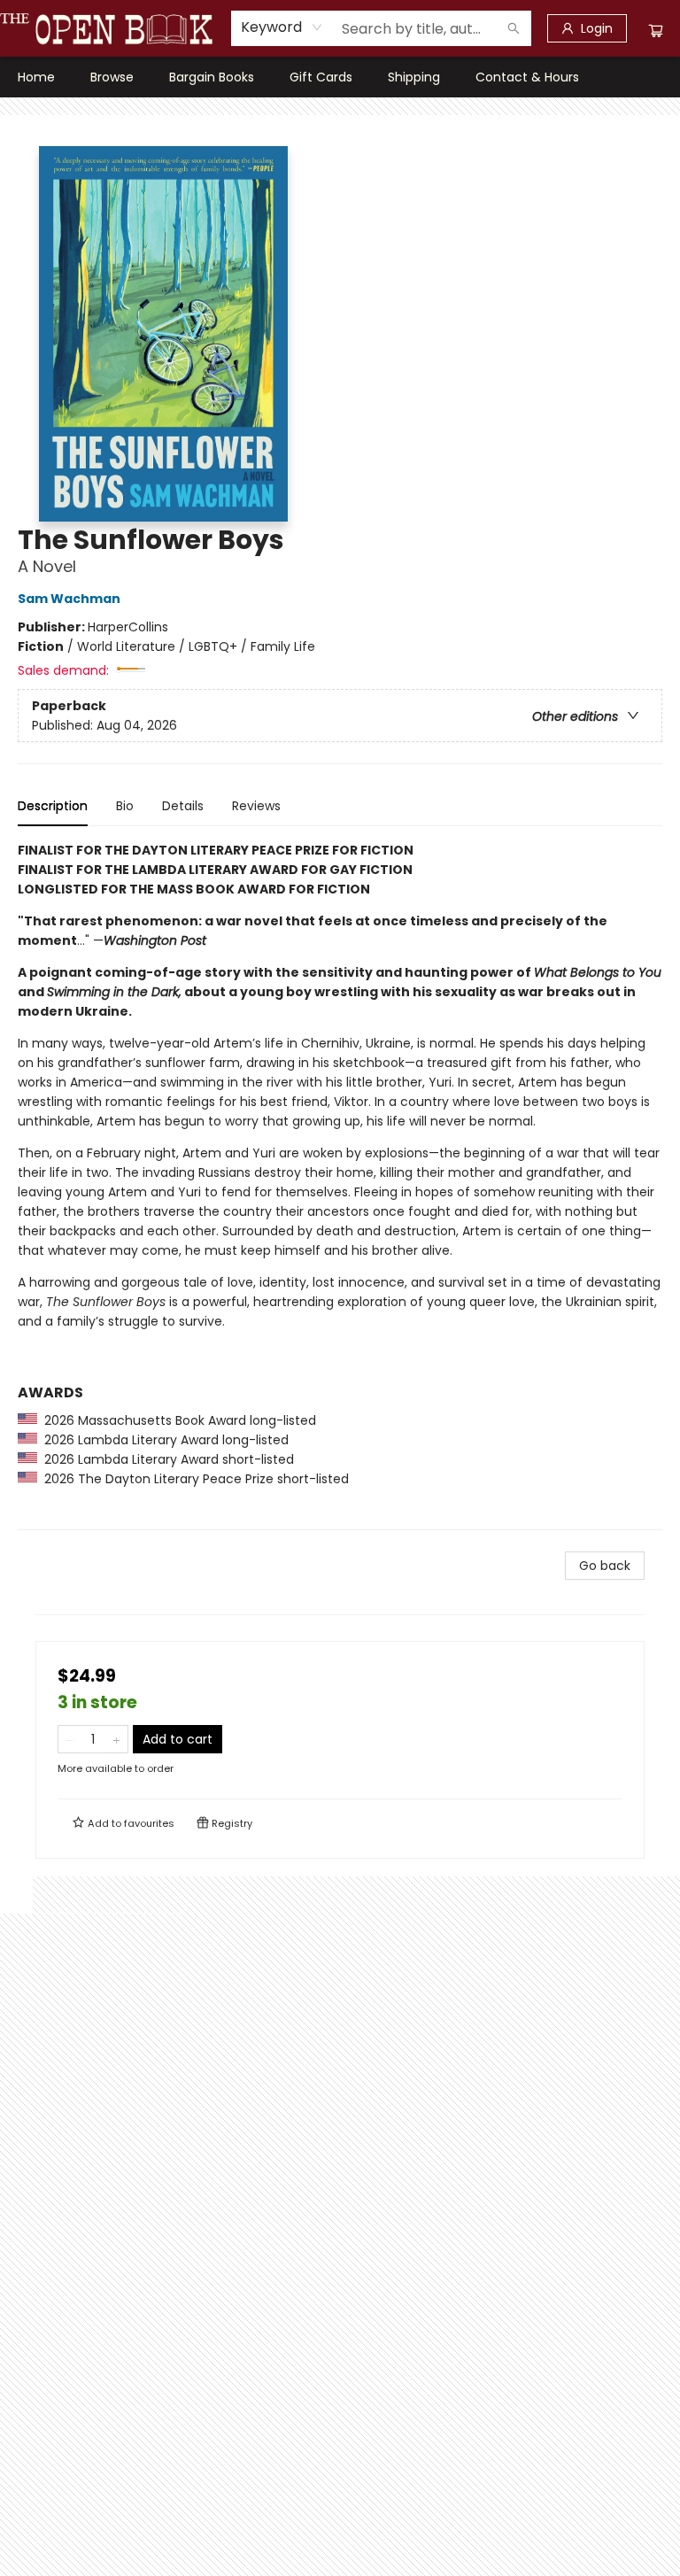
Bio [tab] (125, 806)
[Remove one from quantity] (70, 1739)
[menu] (340, 77)
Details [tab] (183, 806)
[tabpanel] (340, 1185)
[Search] (514, 28)
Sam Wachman (69, 599)
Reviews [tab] (256, 806)
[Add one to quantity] (116, 1739)
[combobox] (282, 27)
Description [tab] (53, 806)
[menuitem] (36, 77)
